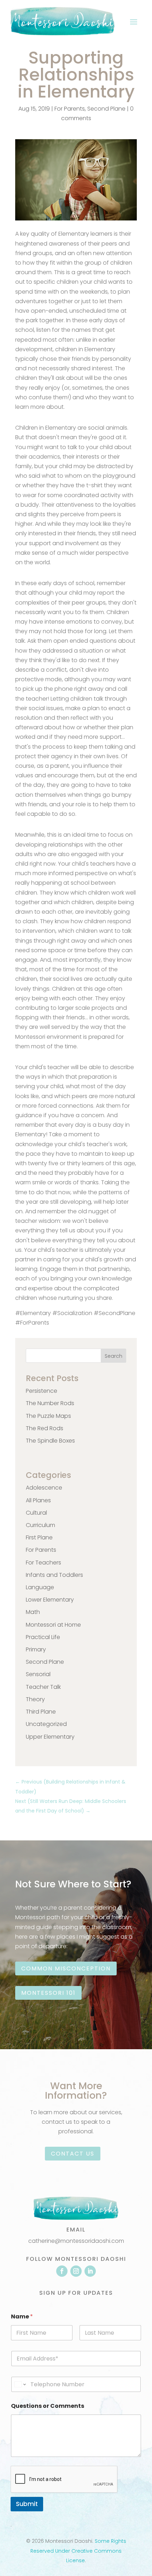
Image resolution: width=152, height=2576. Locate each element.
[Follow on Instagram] (76, 2271)
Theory (35, 1699)
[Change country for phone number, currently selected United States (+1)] (20, 2384)
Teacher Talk (43, 1687)
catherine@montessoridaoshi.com (76, 2241)
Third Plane (41, 1712)
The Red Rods (45, 1428)
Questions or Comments (48, 2406)
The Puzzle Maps (48, 1416)
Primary (36, 1649)
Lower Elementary (50, 1600)
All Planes (38, 1500)
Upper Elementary (50, 1737)
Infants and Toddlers (54, 1575)
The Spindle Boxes (50, 1441)
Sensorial (38, 1674)
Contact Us (73, 2154)
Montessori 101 (48, 1993)
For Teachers (43, 1563)
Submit (27, 2504)
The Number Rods (50, 1403)
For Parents (70, 109)
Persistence (42, 1391)
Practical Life (43, 1637)
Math (33, 1612)
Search (113, 1356)
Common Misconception (66, 1968)
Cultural (36, 1513)
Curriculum (40, 1525)
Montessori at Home (53, 1625)
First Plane (39, 1537)
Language (40, 1587)
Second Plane (106, 109)
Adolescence (44, 1488)
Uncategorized (46, 1724)
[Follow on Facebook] (62, 2271)
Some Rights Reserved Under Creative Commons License (78, 2551)
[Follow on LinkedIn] (90, 2271)
